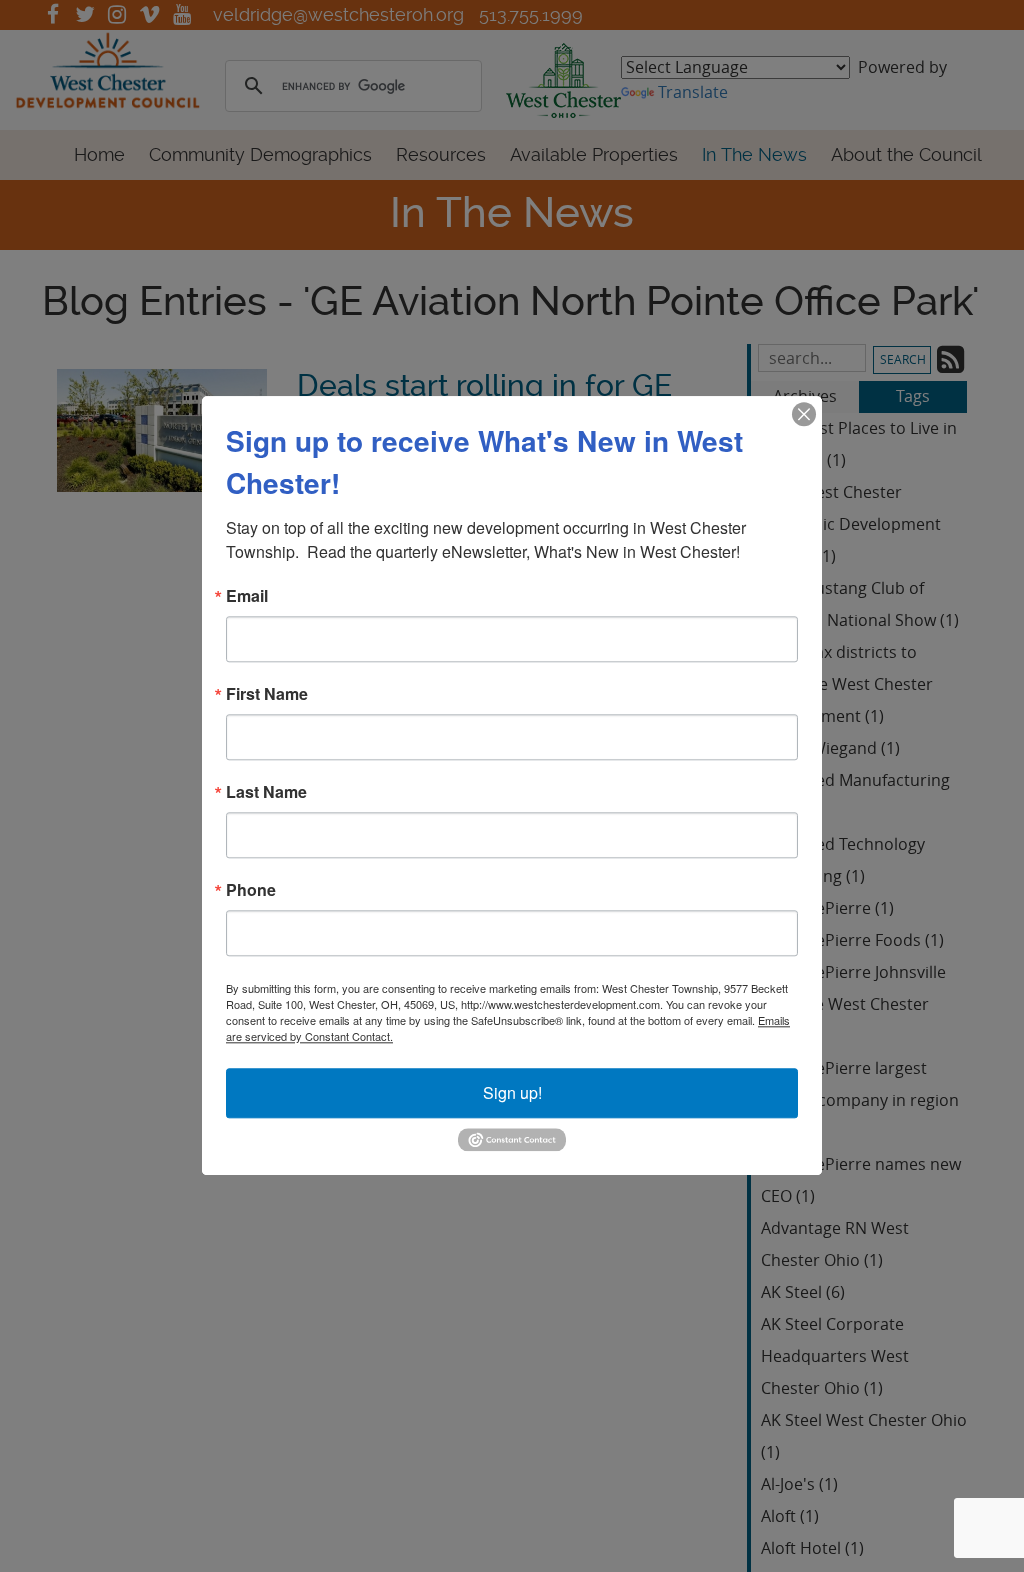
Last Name (266, 792)
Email (247, 596)
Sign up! (512, 1092)
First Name (267, 694)
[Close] (804, 414)
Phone (251, 890)
